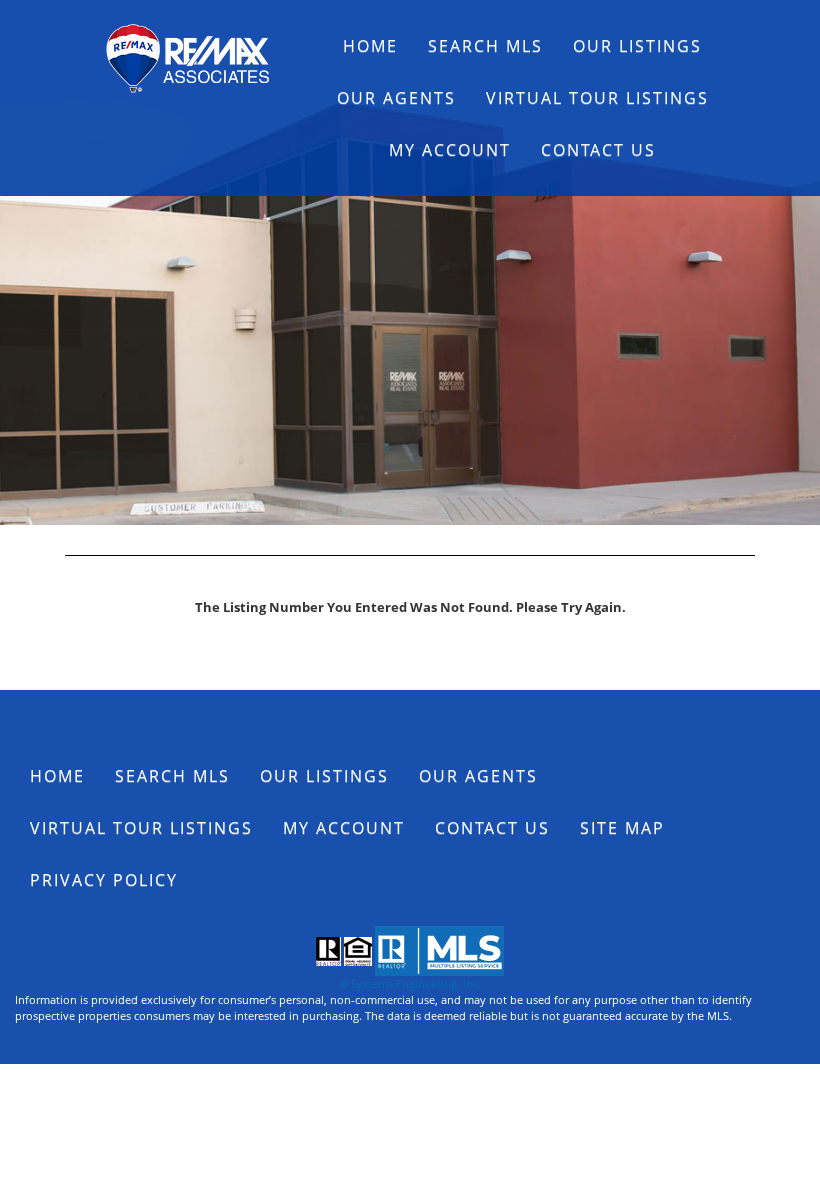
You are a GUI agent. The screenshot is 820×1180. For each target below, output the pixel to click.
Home (370, 46)
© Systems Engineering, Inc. (410, 983)
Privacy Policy (104, 880)
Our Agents (396, 98)
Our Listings (637, 46)
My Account (450, 150)
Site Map (622, 828)
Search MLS (485, 46)
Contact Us (598, 150)
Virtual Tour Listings (597, 98)
